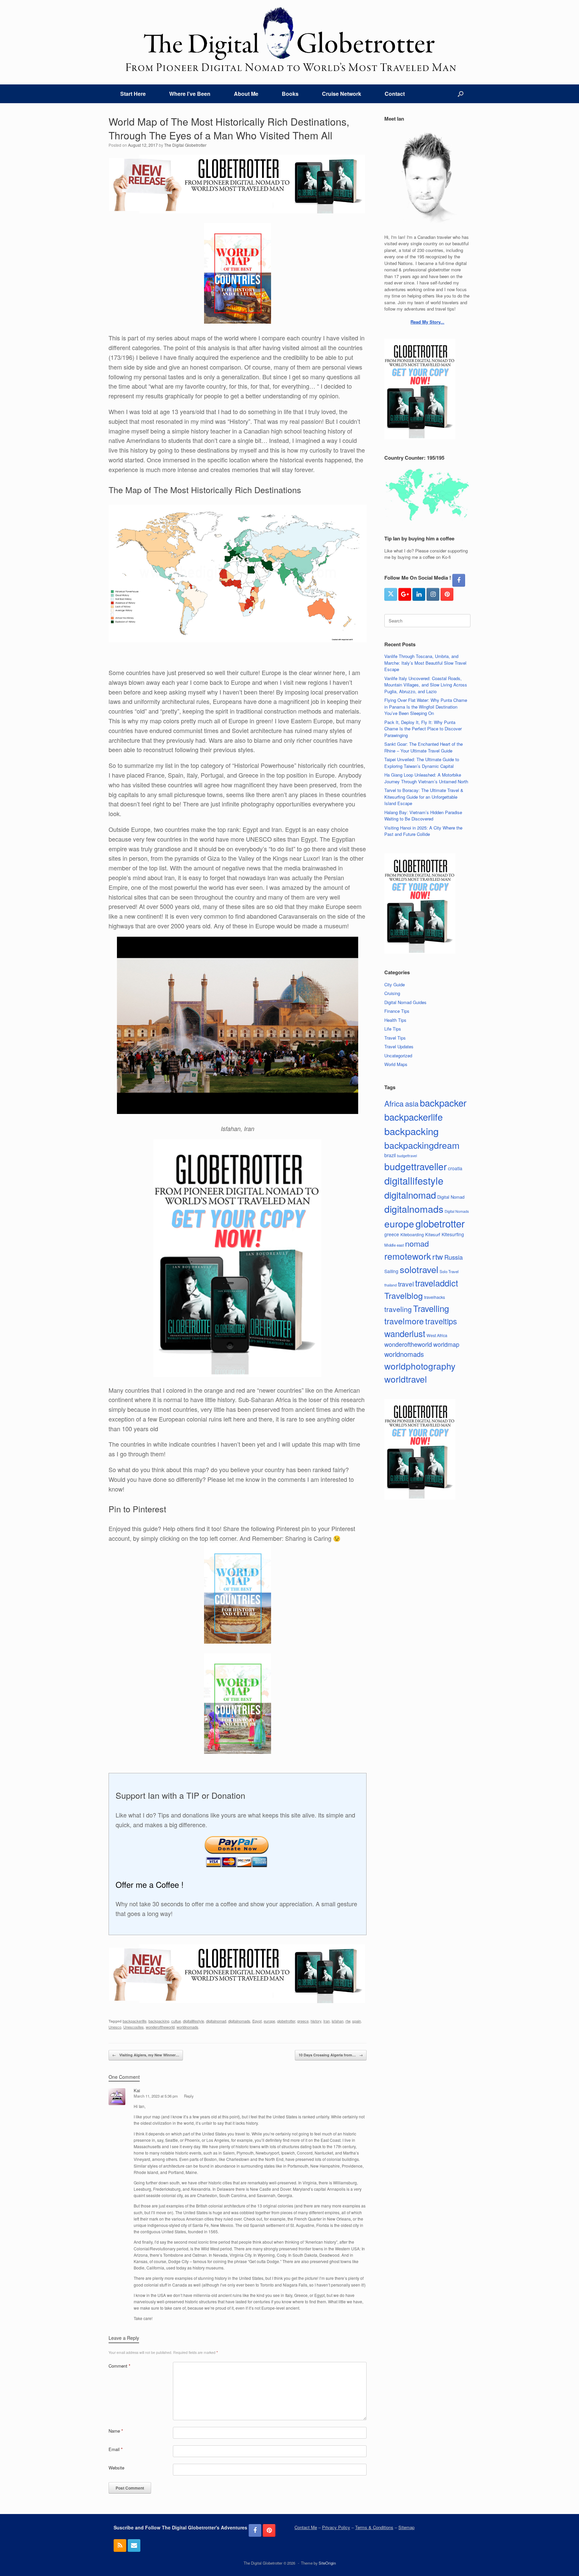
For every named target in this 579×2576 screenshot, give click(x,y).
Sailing (391, 1271)
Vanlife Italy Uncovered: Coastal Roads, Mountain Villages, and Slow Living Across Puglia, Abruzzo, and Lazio (426, 685)
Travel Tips (395, 1038)
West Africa (437, 1335)
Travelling (431, 1308)
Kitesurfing (453, 1234)
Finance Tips (397, 1011)
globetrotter (286, 2021)
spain (357, 2021)
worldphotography (420, 1366)
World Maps (396, 1064)
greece (303, 2021)
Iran (327, 2021)
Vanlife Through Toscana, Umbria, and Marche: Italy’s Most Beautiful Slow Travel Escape (425, 663)
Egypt (257, 2021)
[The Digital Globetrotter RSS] (120, 2546)
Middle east (394, 1245)
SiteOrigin (327, 2563)
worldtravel (406, 1379)
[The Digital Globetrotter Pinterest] (447, 594)
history (316, 2021)
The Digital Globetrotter (185, 145)
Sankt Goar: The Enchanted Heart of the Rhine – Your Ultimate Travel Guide (424, 747)
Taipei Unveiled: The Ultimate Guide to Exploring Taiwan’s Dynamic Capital (422, 763)
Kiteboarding (412, 1234)
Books (290, 94)
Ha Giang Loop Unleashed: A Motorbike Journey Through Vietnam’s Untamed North (426, 778)
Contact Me (306, 2527)
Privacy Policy (336, 2527)
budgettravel (407, 1156)
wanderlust (405, 1333)
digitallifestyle (194, 2021)
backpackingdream (422, 1145)
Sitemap (406, 2527)
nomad (417, 1243)
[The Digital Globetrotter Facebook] (459, 580)
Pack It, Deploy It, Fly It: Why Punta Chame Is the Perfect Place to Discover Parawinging (423, 729)
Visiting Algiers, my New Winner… (146, 2055)
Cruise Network (342, 94)
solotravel (419, 1269)
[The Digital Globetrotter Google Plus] (405, 594)
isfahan (338, 2021)
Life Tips (393, 1029)
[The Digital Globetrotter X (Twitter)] (391, 594)
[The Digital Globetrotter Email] (134, 2546)
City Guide (395, 984)
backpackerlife (135, 2021)
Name (116, 2431)
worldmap (446, 1344)
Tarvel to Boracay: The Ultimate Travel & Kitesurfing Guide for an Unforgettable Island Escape (424, 797)
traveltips (441, 1321)
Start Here (133, 94)
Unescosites (134, 2027)
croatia (455, 1168)
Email (116, 2449)
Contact (395, 94)
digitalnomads (239, 2021)
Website (116, 2468)
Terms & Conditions (374, 2527)
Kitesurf (433, 1234)
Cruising (392, 993)
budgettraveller (415, 1166)
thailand (391, 1285)
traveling (398, 1309)
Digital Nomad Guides (405, 1002)
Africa (394, 1103)
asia (412, 1103)
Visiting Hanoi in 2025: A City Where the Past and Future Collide (423, 831)
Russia (454, 1257)
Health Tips (395, 1020)
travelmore (404, 1321)
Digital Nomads (457, 1211)
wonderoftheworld (160, 2027)
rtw (348, 2021)
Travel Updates (399, 1046)
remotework (408, 1256)
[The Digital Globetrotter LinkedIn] (419, 594)
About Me (246, 94)
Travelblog (404, 1295)
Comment (119, 2366)
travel (406, 1284)
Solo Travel (449, 1271)
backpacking (159, 2021)
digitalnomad (216, 2021)
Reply (189, 2096)
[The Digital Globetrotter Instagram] (433, 594)
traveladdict (437, 1283)
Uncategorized (398, 1055)
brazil (390, 1155)
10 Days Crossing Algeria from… (331, 2055)
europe (269, 2021)
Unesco (115, 2027)
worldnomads (187, 2027)
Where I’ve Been (190, 94)
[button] (461, 94)
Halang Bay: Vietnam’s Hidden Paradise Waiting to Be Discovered (423, 816)
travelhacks (435, 1297)
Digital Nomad (451, 1197)
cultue (176, 2021)
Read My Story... (427, 322)
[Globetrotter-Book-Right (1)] (237, 1374)
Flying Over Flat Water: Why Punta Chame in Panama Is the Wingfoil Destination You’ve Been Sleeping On (426, 707)
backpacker (443, 1103)
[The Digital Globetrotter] (289, 39)
